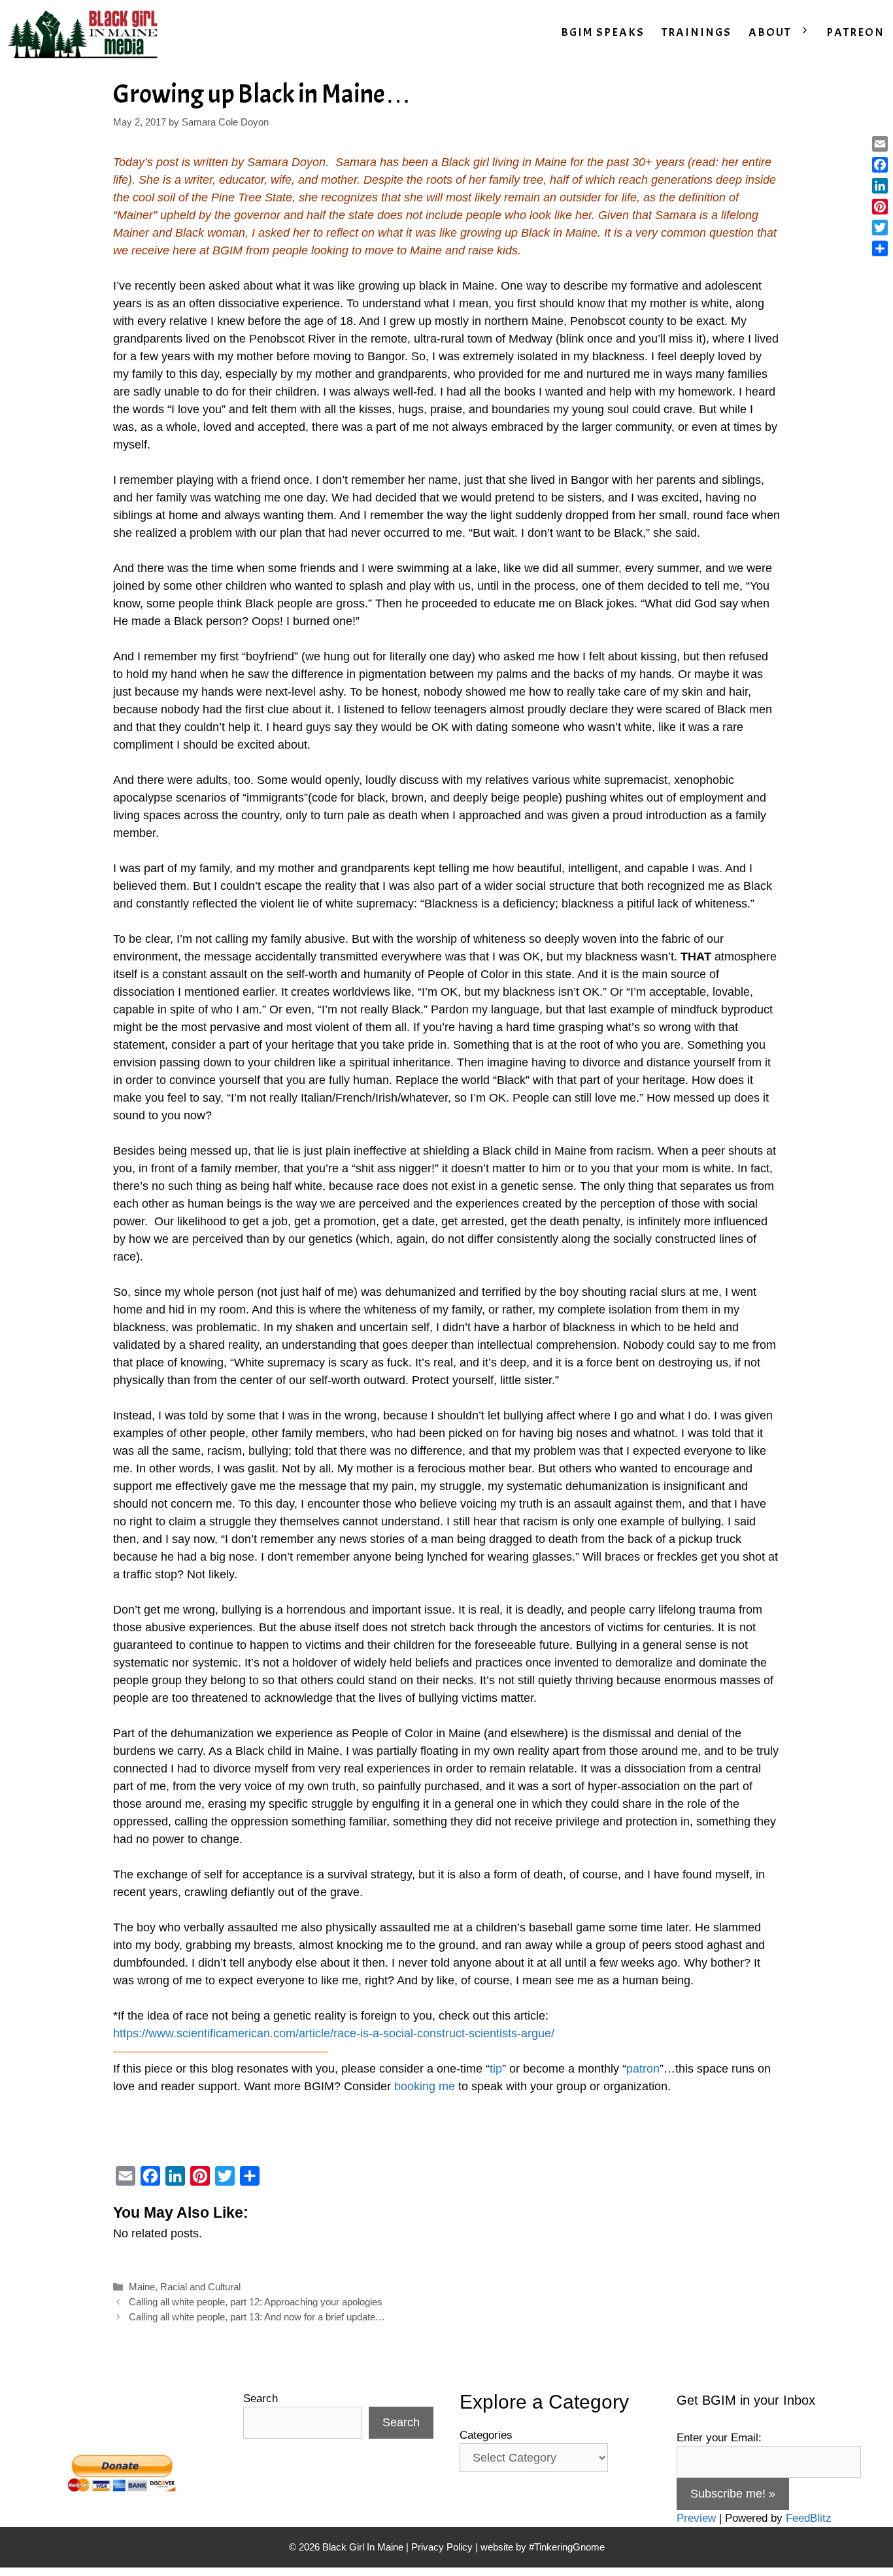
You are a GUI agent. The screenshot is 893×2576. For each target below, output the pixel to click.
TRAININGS (697, 32)
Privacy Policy (442, 2547)
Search (261, 2398)
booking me (425, 2086)
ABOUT (770, 32)
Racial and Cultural (200, 2287)
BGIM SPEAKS (603, 32)
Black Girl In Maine (364, 2547)
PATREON (855, 32)
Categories (486, 2435)
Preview (696, 2518)
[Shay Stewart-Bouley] (86, 33)
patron (643, 2069)
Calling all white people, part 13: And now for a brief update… (257, 2317)
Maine (142, 2287)
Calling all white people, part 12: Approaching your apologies (256, 2302)
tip (496, 2069)
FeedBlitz (809, 2518)
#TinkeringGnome (567, 2547)
